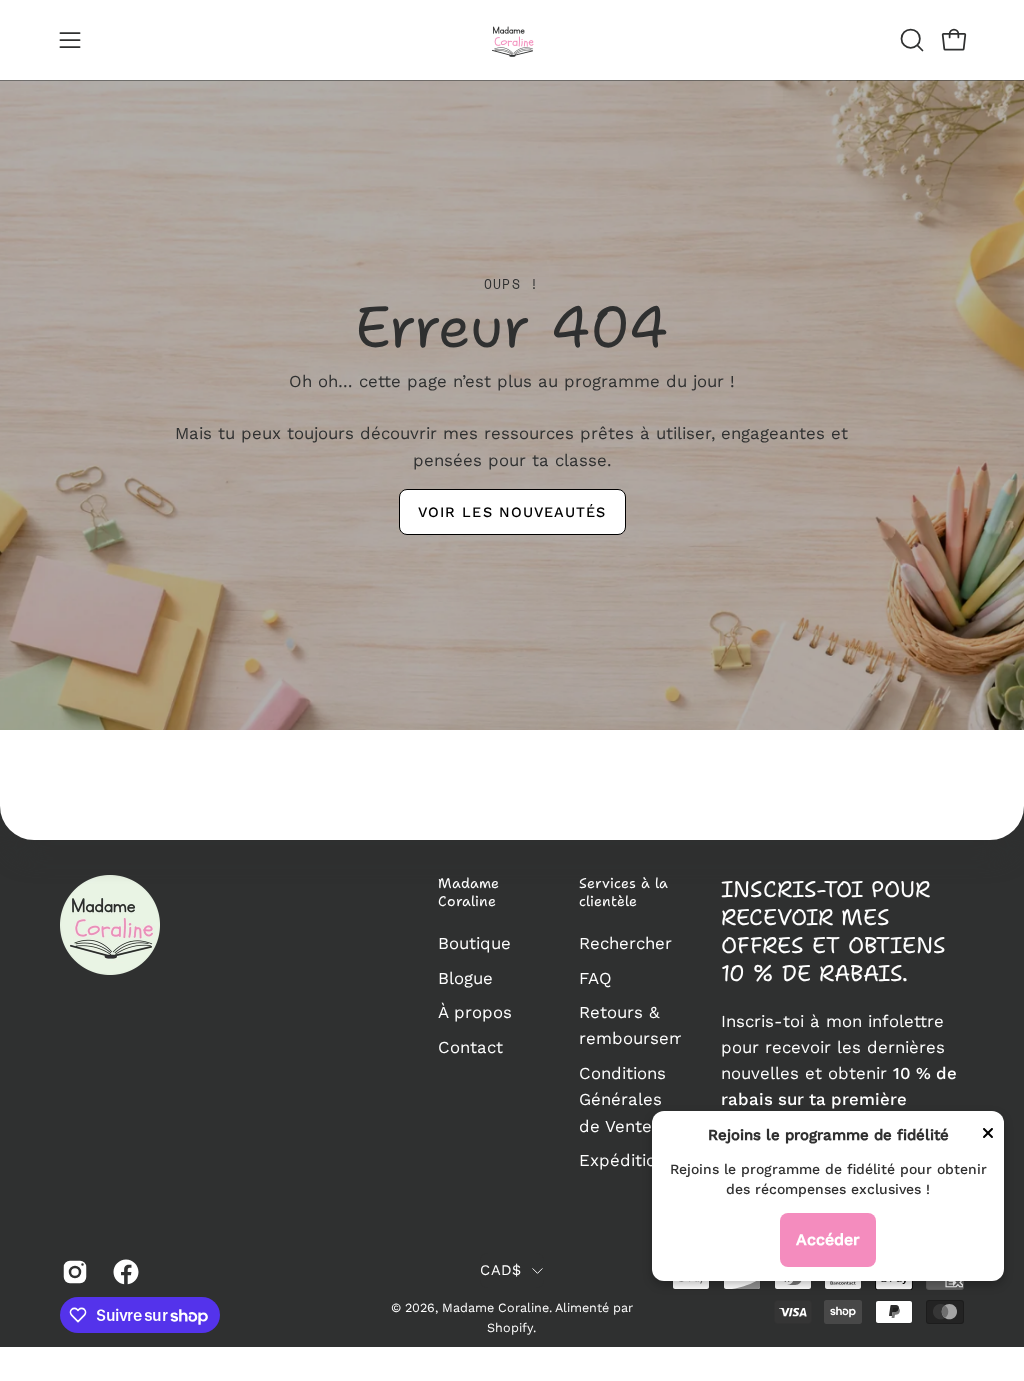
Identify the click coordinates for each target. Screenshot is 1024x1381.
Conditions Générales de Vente (622, 1099)
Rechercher (625, 943)
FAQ (595, 978)
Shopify (510, 1327)
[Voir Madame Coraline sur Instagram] (72, 1272)
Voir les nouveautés (512, 512)
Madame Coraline (468, 892)
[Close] (988, 1136)
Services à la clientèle (623, 892)
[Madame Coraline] (512, 40)
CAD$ (500, 1270)
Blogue (465, 978)
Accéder (828, 1239)
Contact (470, 1047)
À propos (475, 1012)
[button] (910, 40)
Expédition (622, 1160)
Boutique (474, 943)
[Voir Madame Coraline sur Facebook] (123, 1272)
